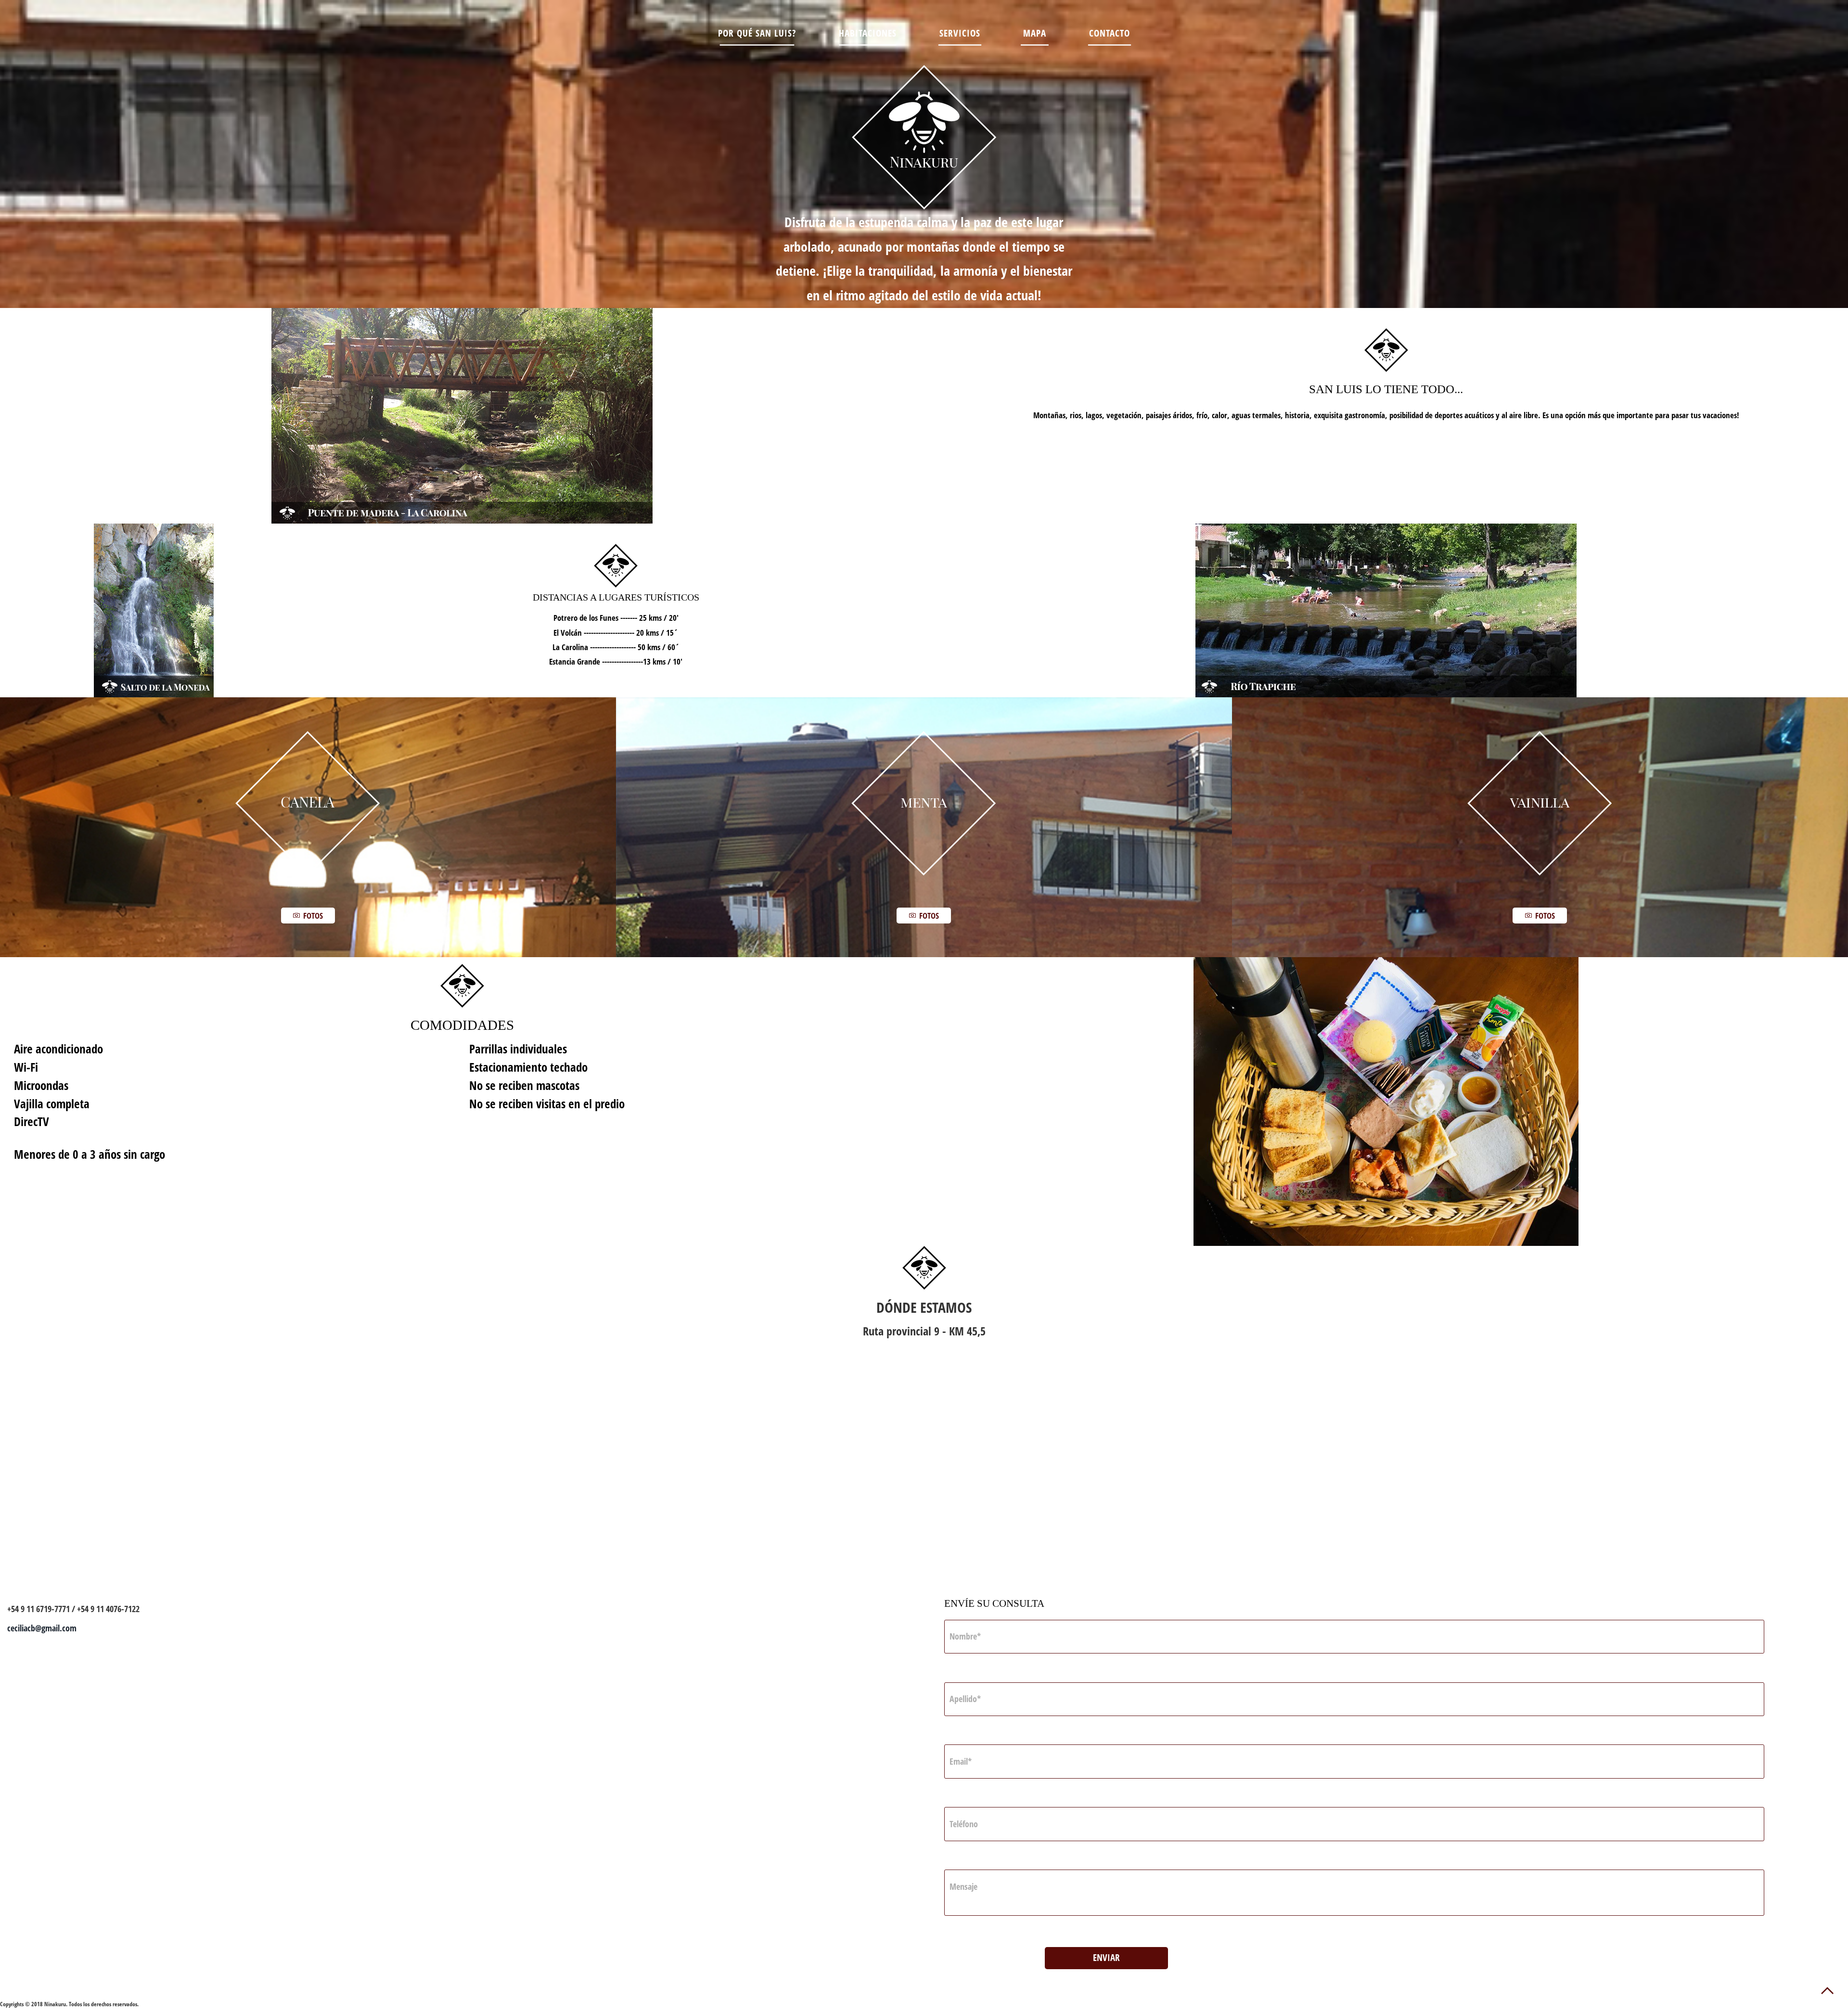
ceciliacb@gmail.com (42, 1628)
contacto (1110, 33)
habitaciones (868, 33)
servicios (960, 33)
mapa (1035, 33)
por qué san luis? (757, 33)
